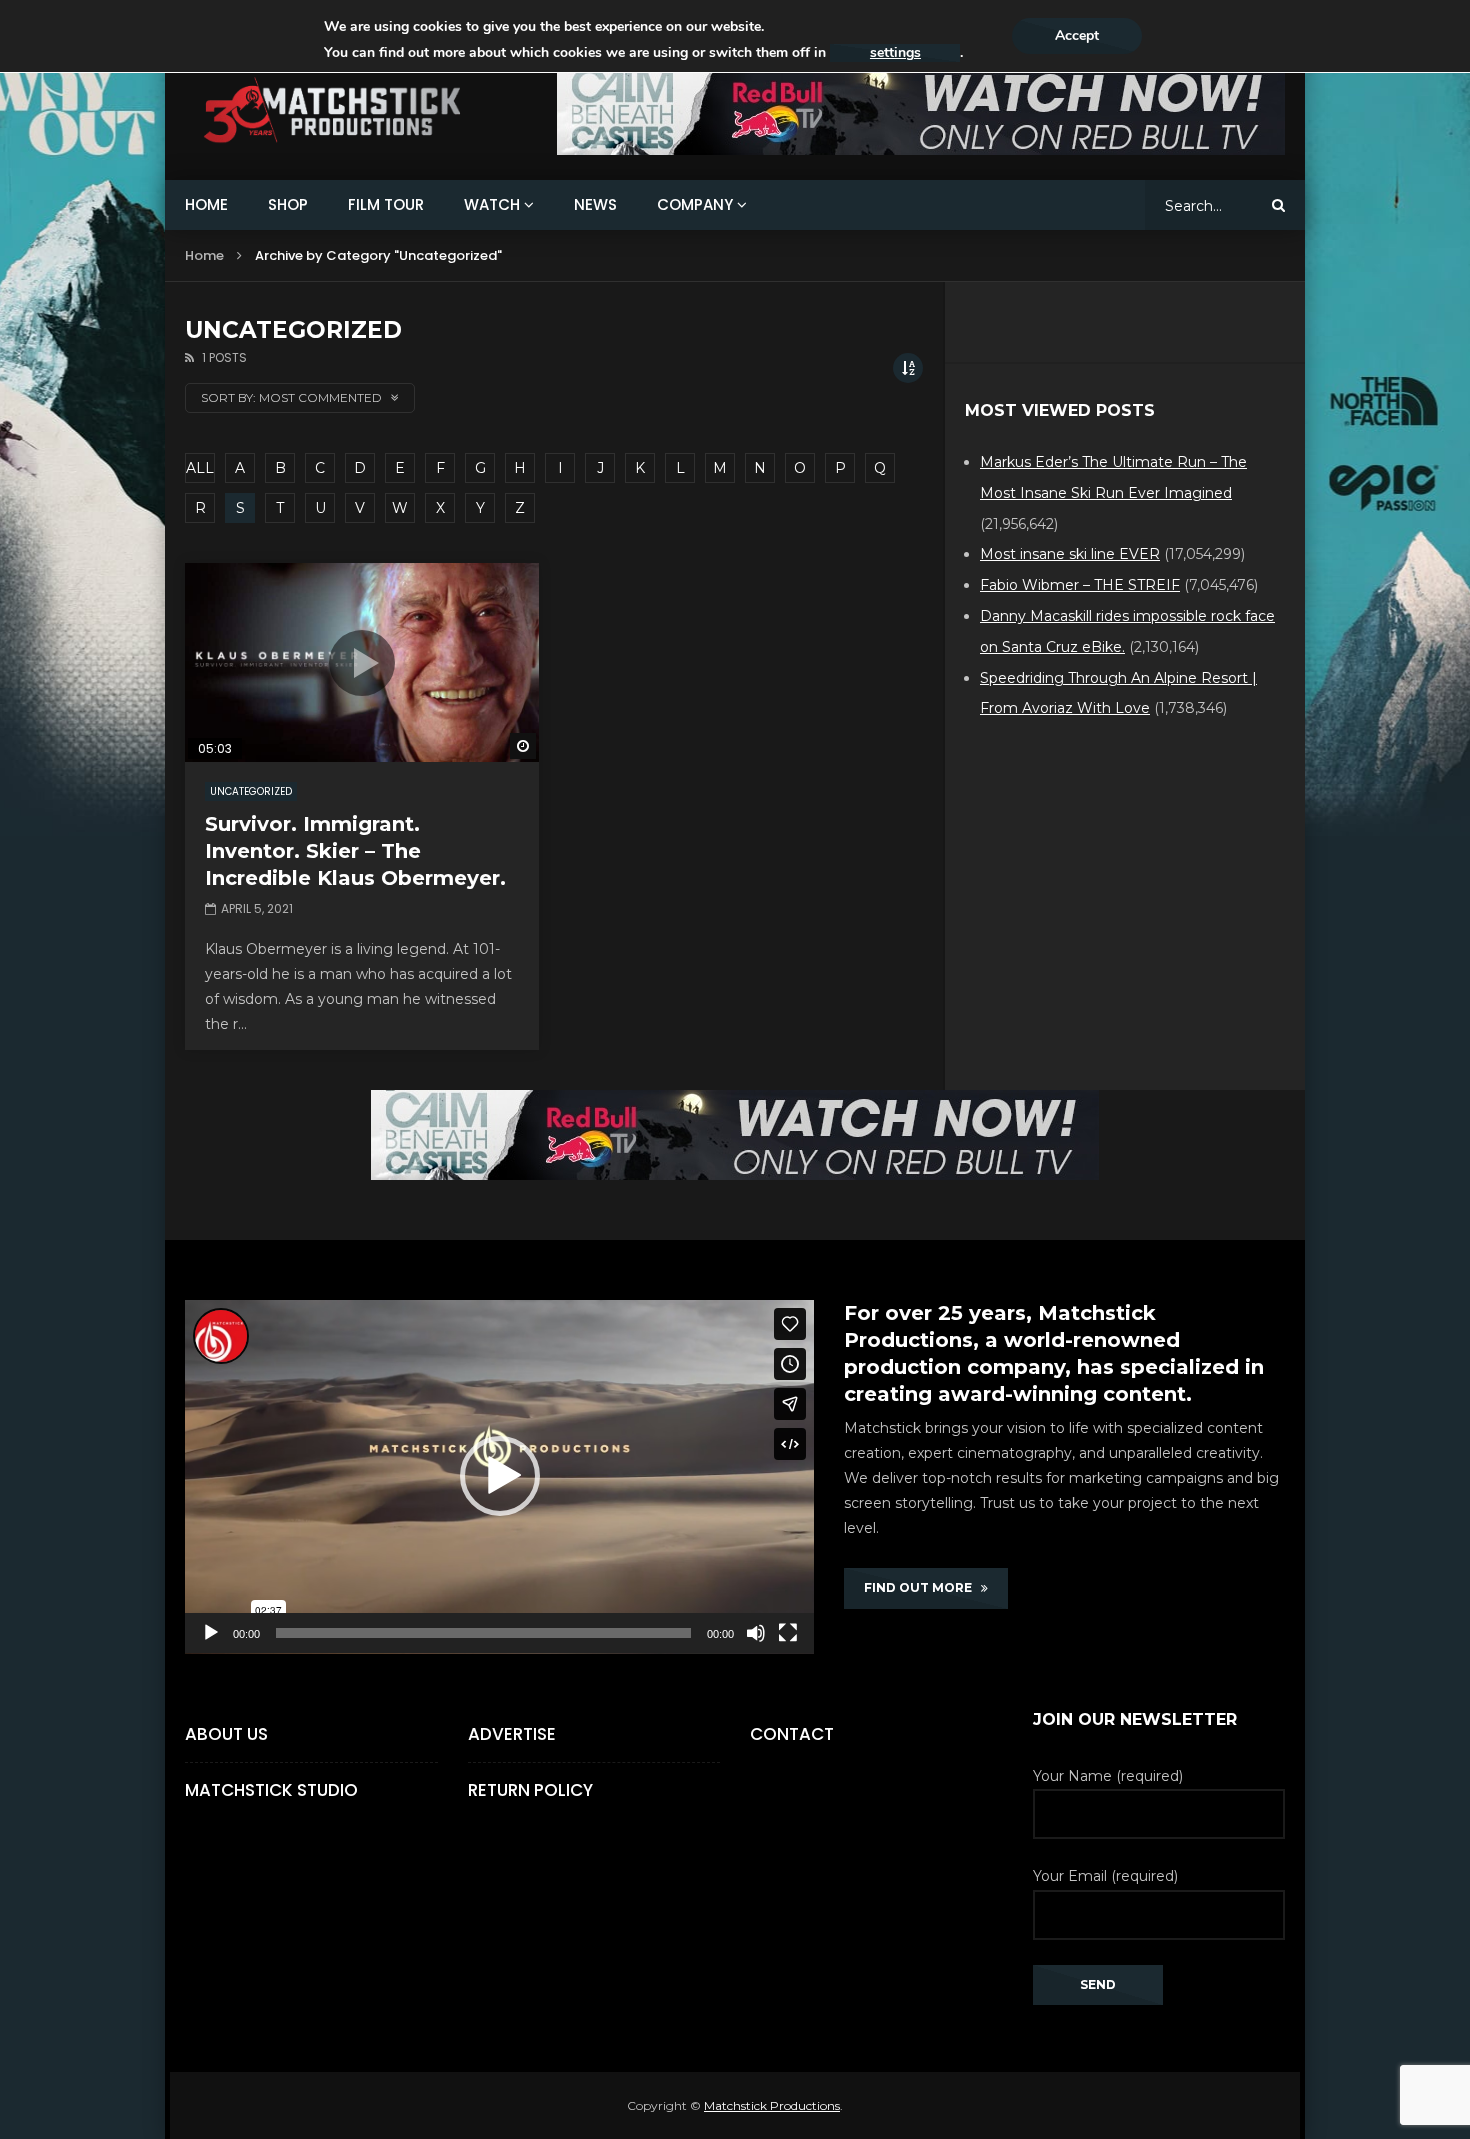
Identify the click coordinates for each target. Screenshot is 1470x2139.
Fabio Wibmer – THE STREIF (1080, 585)
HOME (206, 204)
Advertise (512, 1734)
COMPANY (695, 204)
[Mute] (756, 1633)
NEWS (595, 204)
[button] (500, 1476)
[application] (499, 1477)
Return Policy (530, 1790)
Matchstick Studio (271, 1790)
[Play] (211, 1633)
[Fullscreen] (788, 1633)
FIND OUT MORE (922, 1587)
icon (362, 663)
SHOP (288, 204)
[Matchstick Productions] (355, 110)
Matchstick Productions (772, 2105)
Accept (1077, 35)
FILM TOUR (386, 204)
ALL (200, 468)
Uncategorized (251, 791)
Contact (792, 1734)
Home (204, 255)
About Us (226, 1734)
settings (895, 53)
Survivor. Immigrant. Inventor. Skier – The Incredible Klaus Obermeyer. (355, 851)
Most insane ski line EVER (1070, 554)
